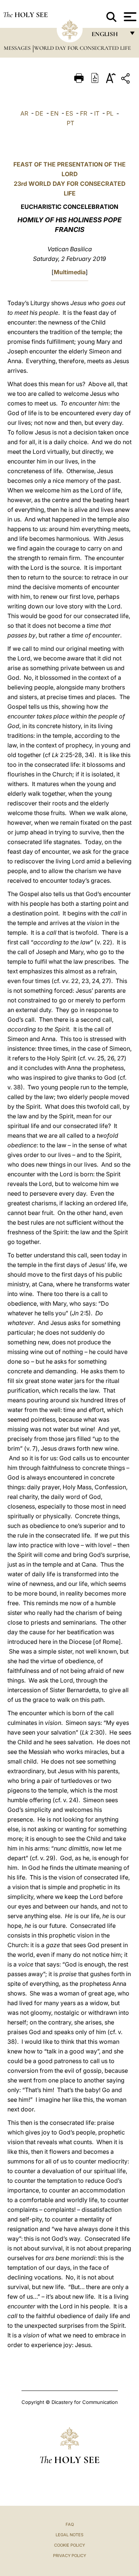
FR (84, 113)
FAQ (70, 2524)
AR (24, 113)
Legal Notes (69, 2535)
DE (39, 113)
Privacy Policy (69, 2556)
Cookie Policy (69, 2545)
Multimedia (70, 272)
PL (110, 113)
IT (97, 113)
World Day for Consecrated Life (82, 48)
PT (70, 123)
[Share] (126, 80)
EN (54, 113)
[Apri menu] (129, 17)
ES (69, 113)
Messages (18, 48)
